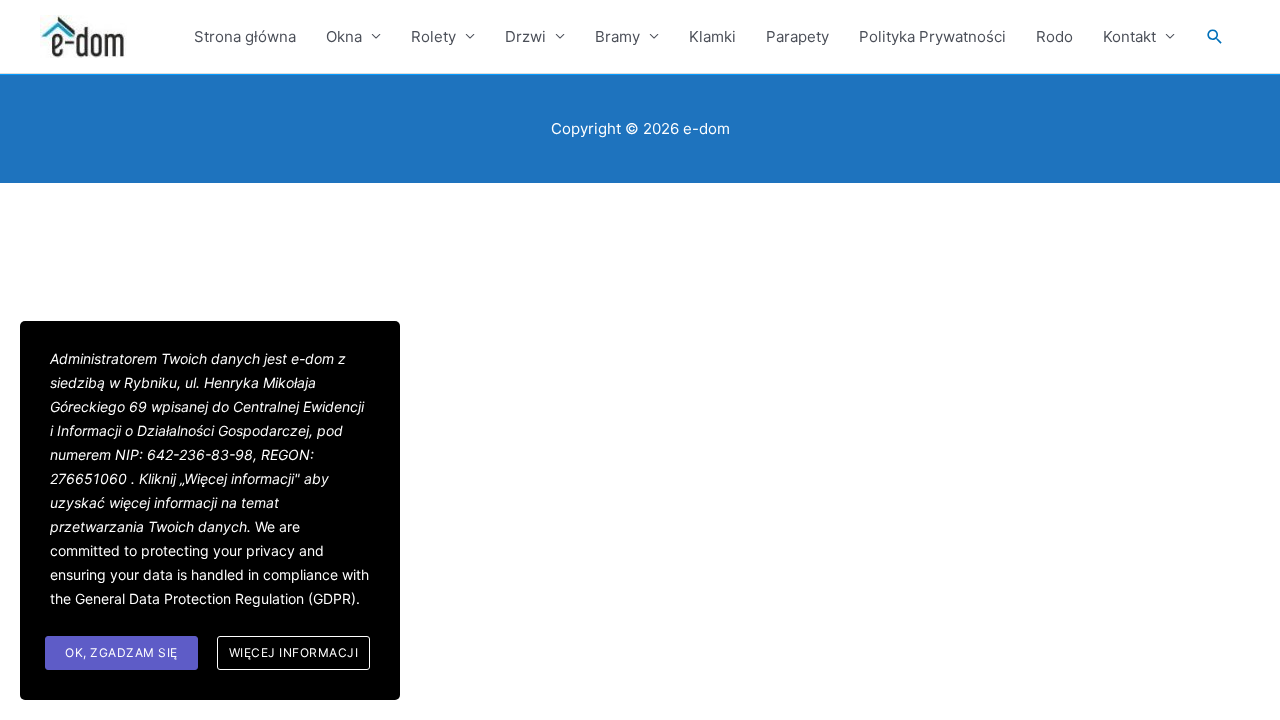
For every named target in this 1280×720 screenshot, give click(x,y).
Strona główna (245, 36)
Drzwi (525, 36)
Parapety (797, 36)
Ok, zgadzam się (121, 652)
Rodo (1054, 36)
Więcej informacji (294, 652)
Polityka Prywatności (932, 36)
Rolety (433, 36)
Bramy (617, 36)
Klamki (712, 36)
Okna (344, 36)
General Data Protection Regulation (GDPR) (215, 598)
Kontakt (1129, 36)
